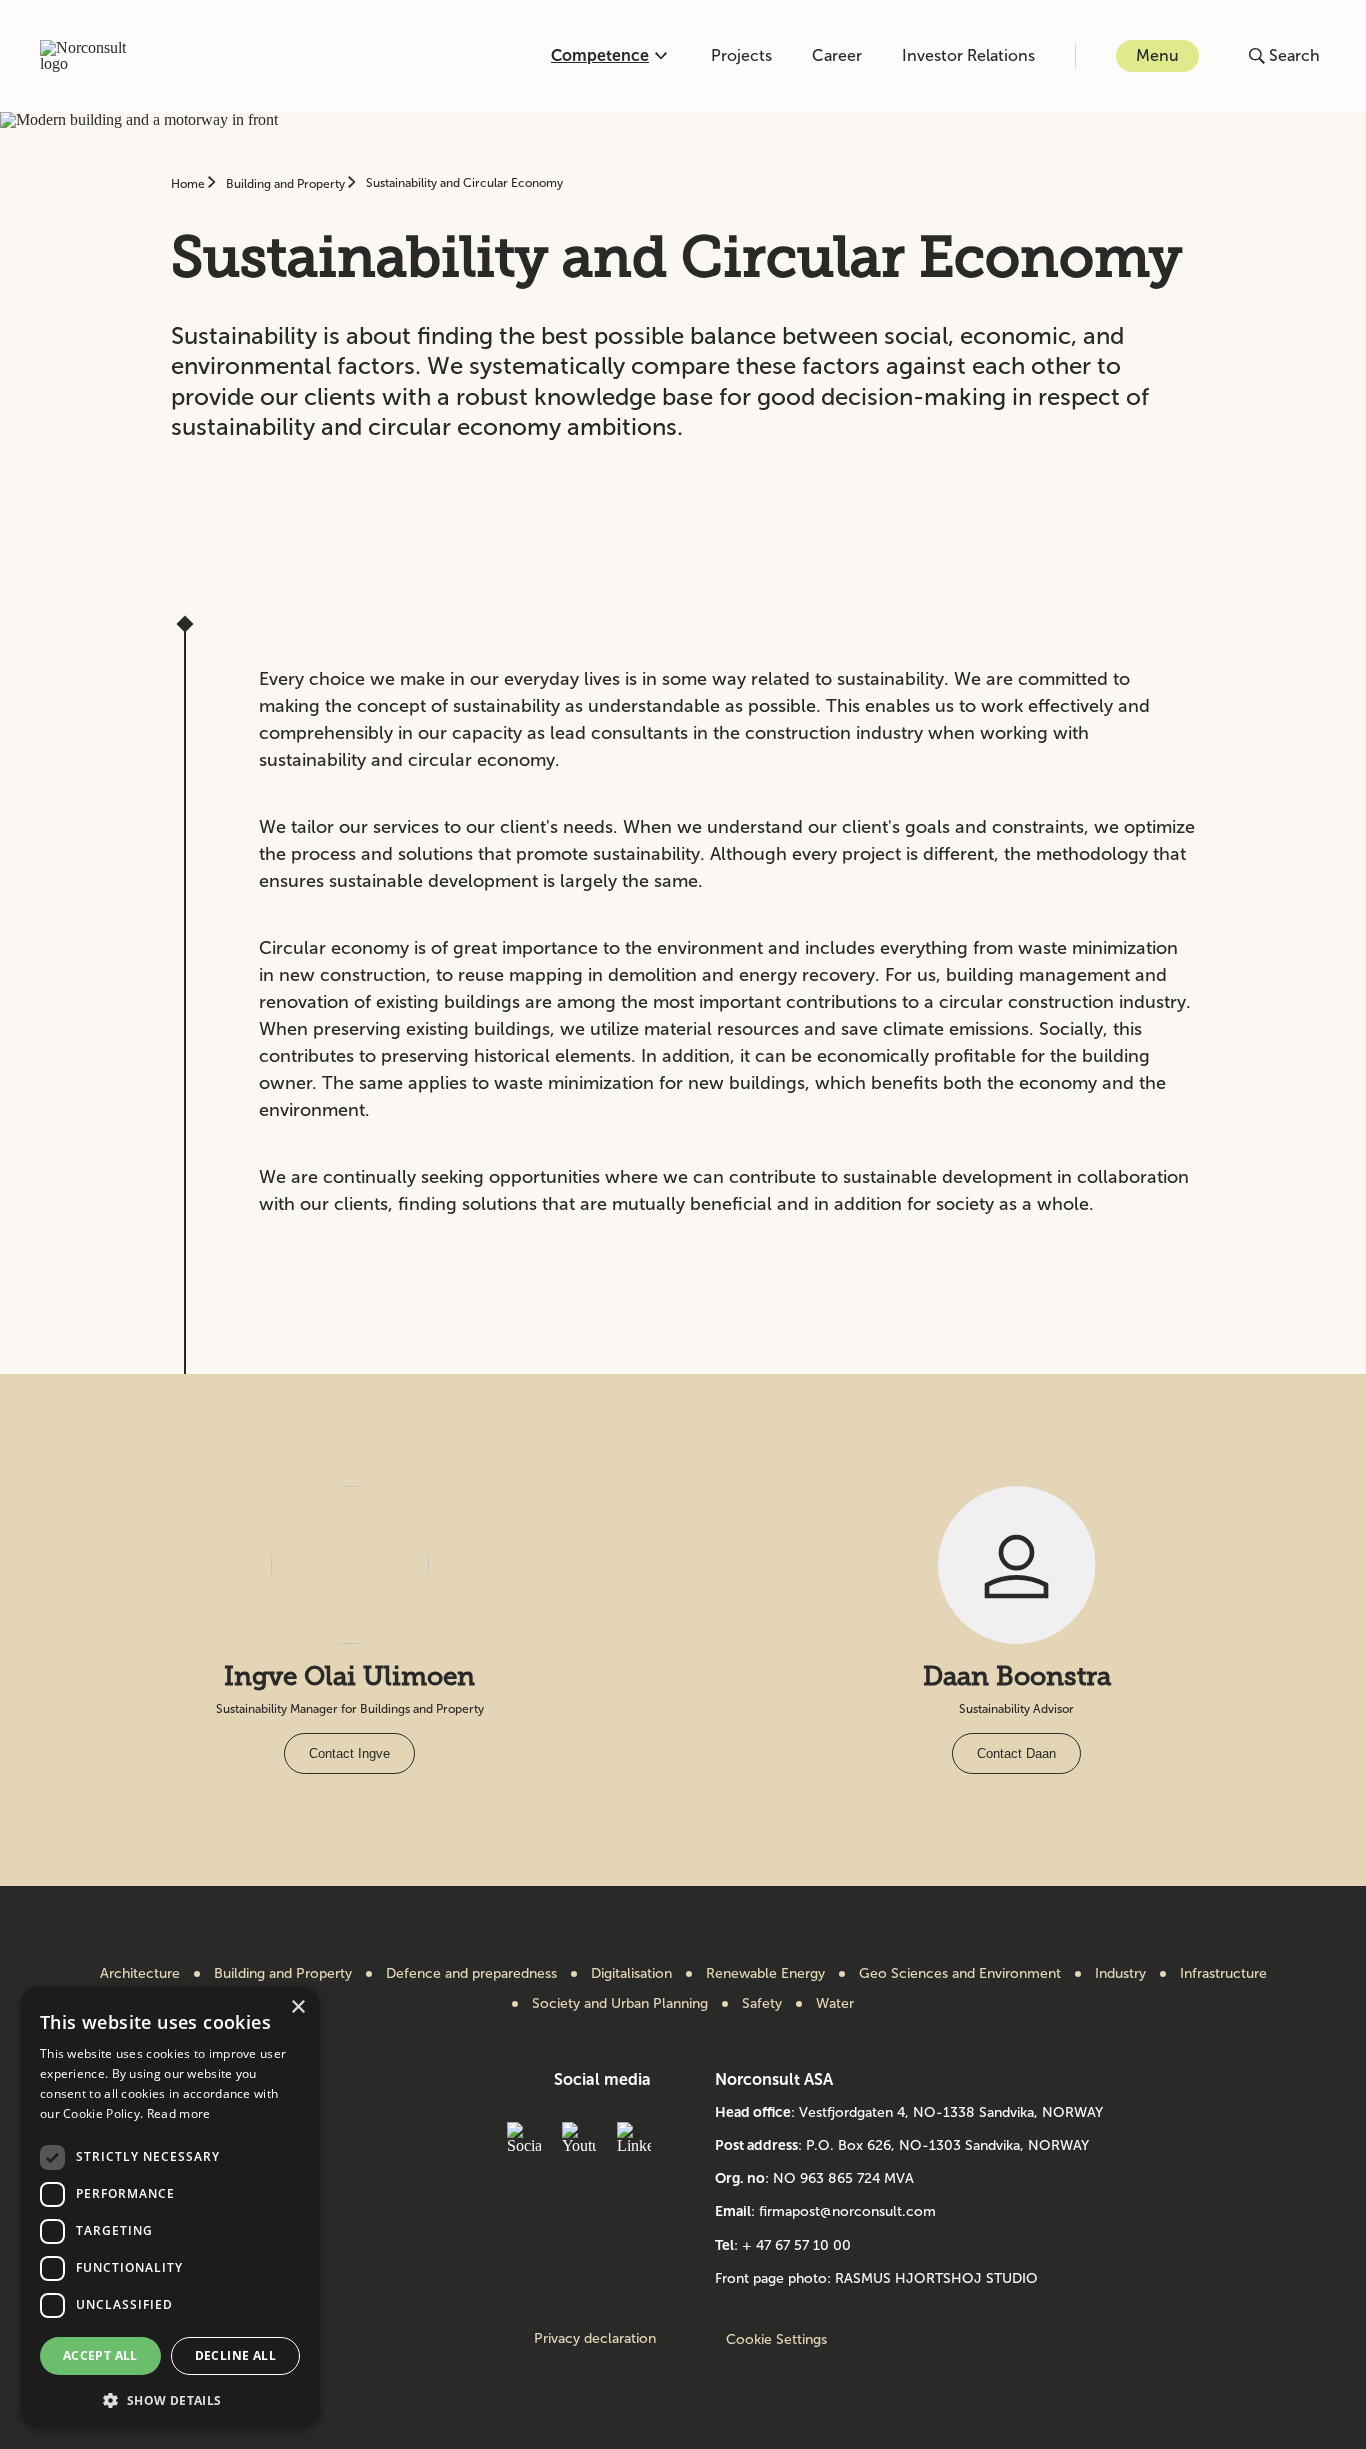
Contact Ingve (349, 1753)
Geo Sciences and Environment (960, 1974)
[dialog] (170, 2207)
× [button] (297, 2007)
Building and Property (287, 184)
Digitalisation (631, 1974)
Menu (1157, 55)
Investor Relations (968, 55)
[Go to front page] (94, 56)
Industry (1120, 1974)
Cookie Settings (776, 2339)
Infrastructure (1223, 1974)
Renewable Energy (765, 1974)
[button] (170, 2398)
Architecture (140, 1974)
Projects (741, 55)
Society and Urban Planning (620, 2004)
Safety (762, 2004)
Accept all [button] (100, 2355)
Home (189, 184)
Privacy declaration (595, 2339)
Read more (179, 2113)
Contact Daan (1016, 1753)
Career (837, 55)
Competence (600, 55)
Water (835, 2004)
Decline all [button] (235, 2355)
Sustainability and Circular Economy (464, 183)
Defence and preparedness (471, 1974)
